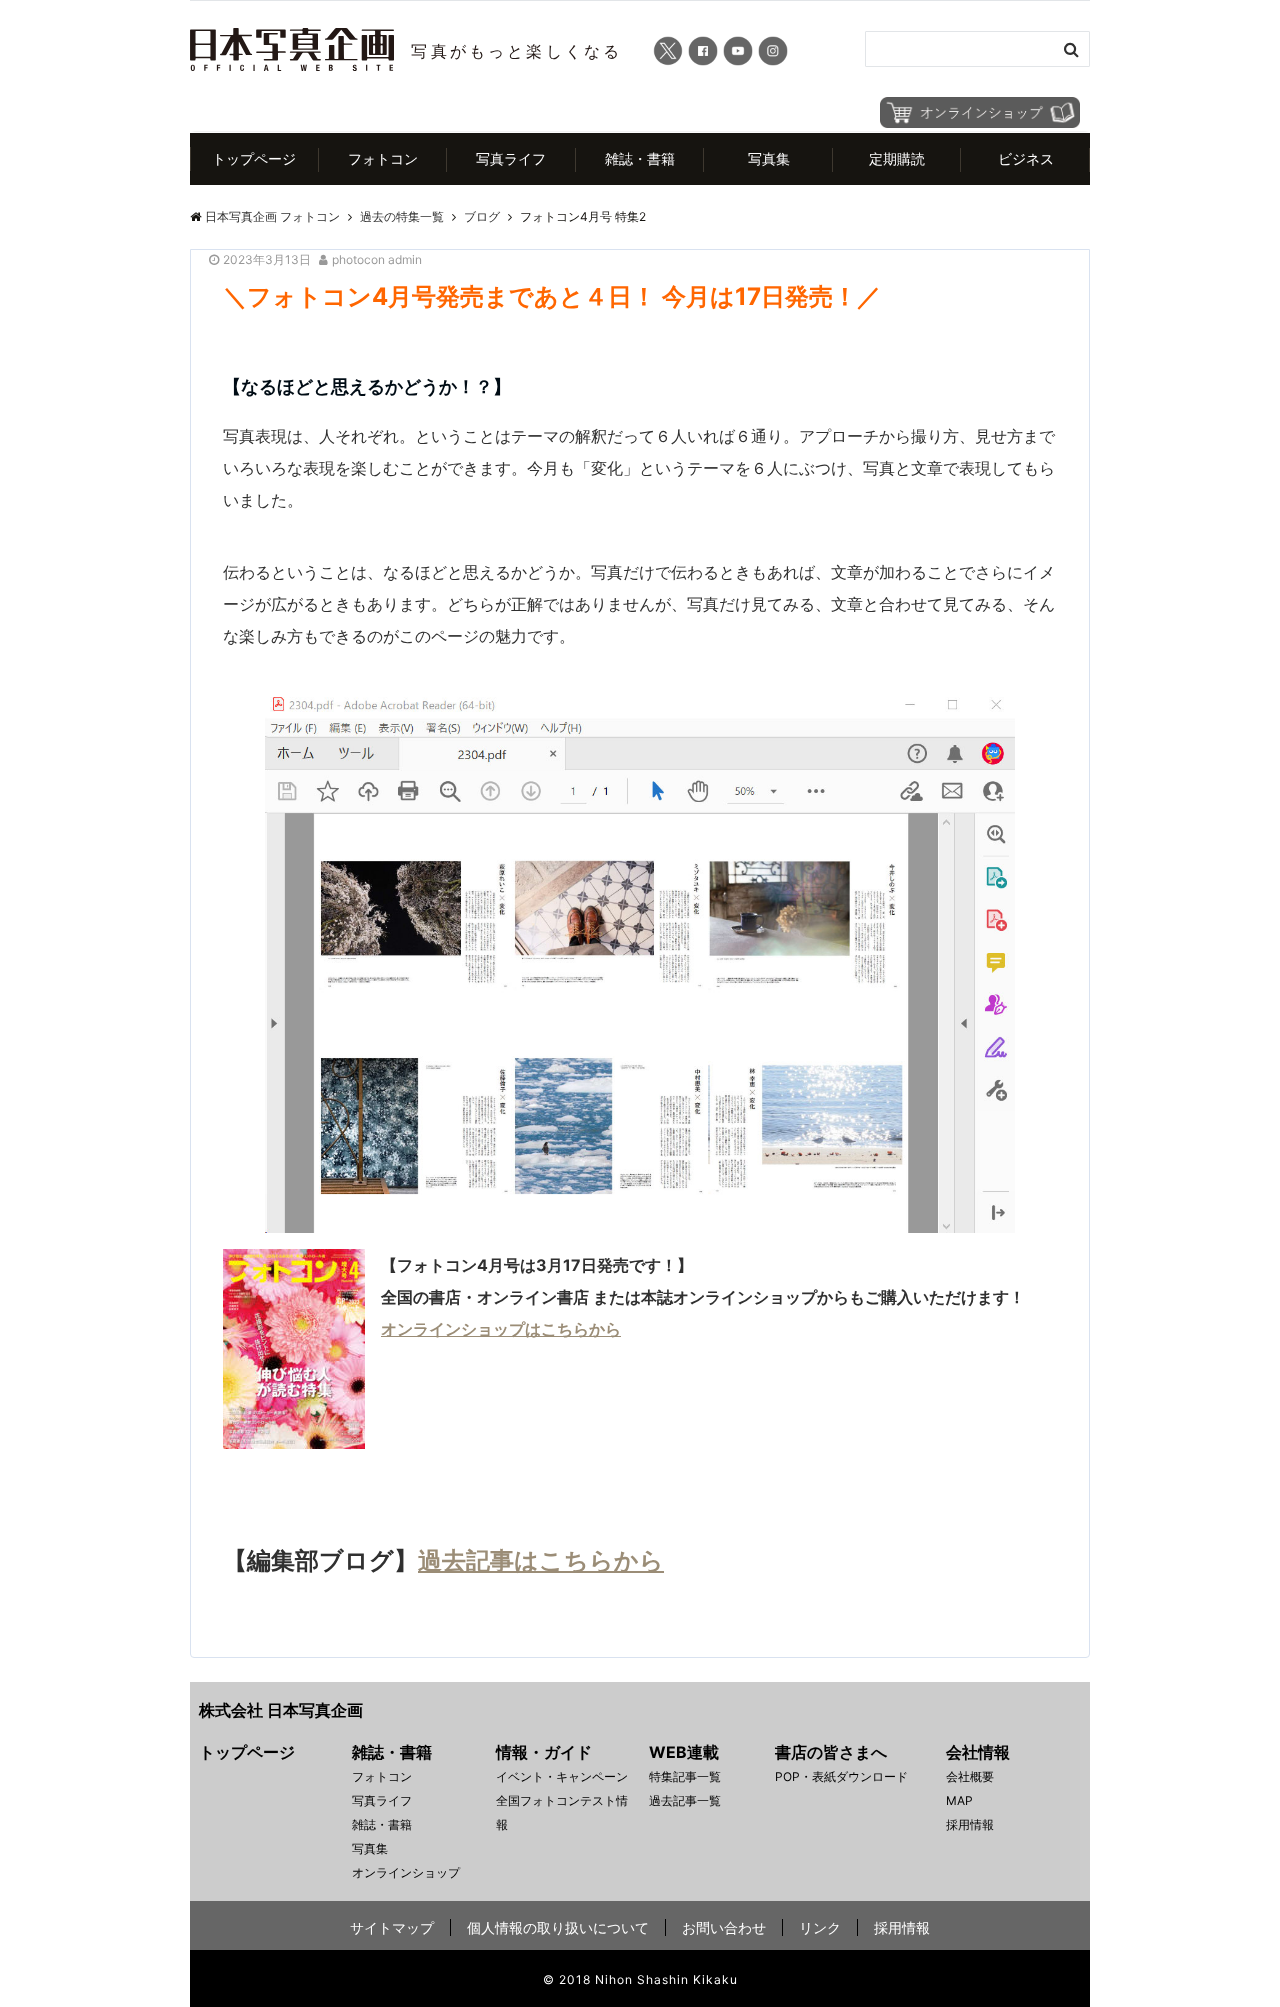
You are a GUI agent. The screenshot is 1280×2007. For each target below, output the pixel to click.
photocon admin (377, 259)
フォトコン (383, 158)
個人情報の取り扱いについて (558, 1927)
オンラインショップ (406, 1872)
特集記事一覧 (685, 1776)
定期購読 (897, 158)
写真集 (769, 158)
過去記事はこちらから (541, 1560)
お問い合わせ (724, 1927)
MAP (959, 1800)
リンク (820, 1927)
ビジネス (1026, 158)
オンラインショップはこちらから (501, 1329)
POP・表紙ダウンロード (841, 1776)
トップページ (254, 158)
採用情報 (970, 1824)
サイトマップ (392, 1927)
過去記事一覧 (685, 1800)
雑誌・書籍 (640, 158)
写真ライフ (511, 158)
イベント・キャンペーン (562, 1776)
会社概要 (970, 1776)
